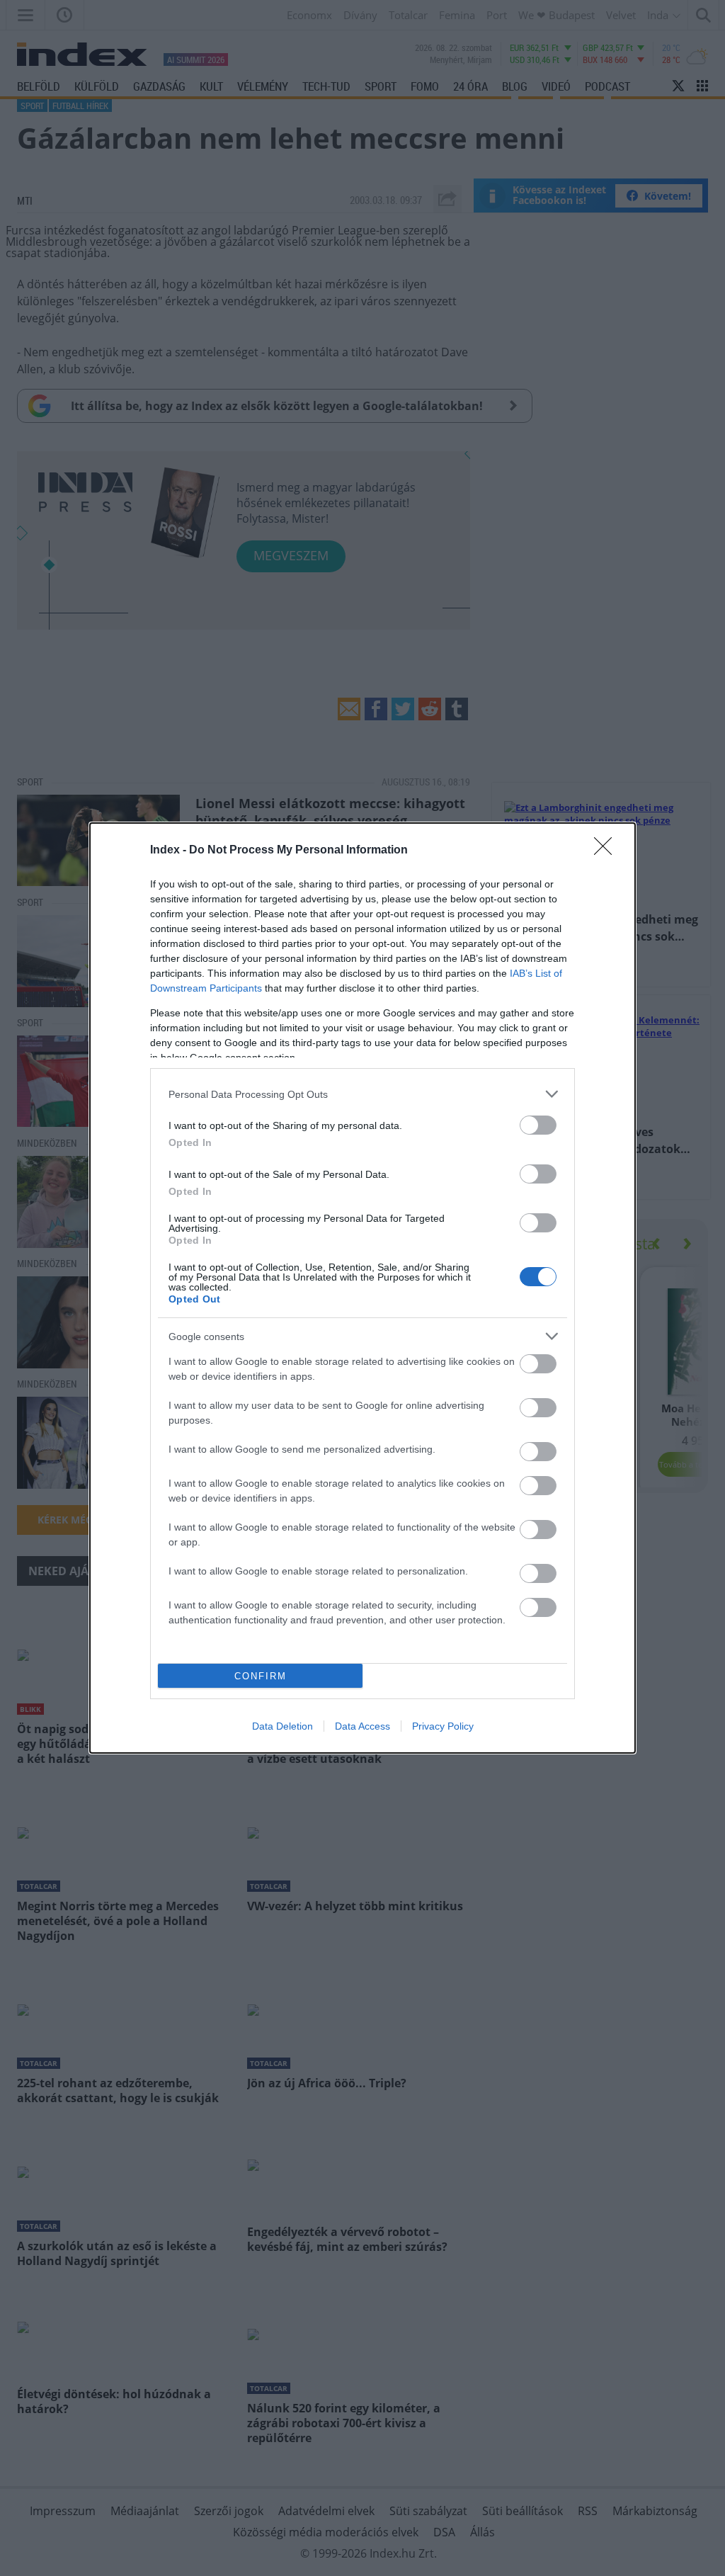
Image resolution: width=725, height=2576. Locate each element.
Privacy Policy (443, 1726)
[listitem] (362, 1094)
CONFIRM (261, 1676)
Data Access (362, 1726)
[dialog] (362, 1288)
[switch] (538, 1125)
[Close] (607, 851)
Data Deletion (282, 1726)
